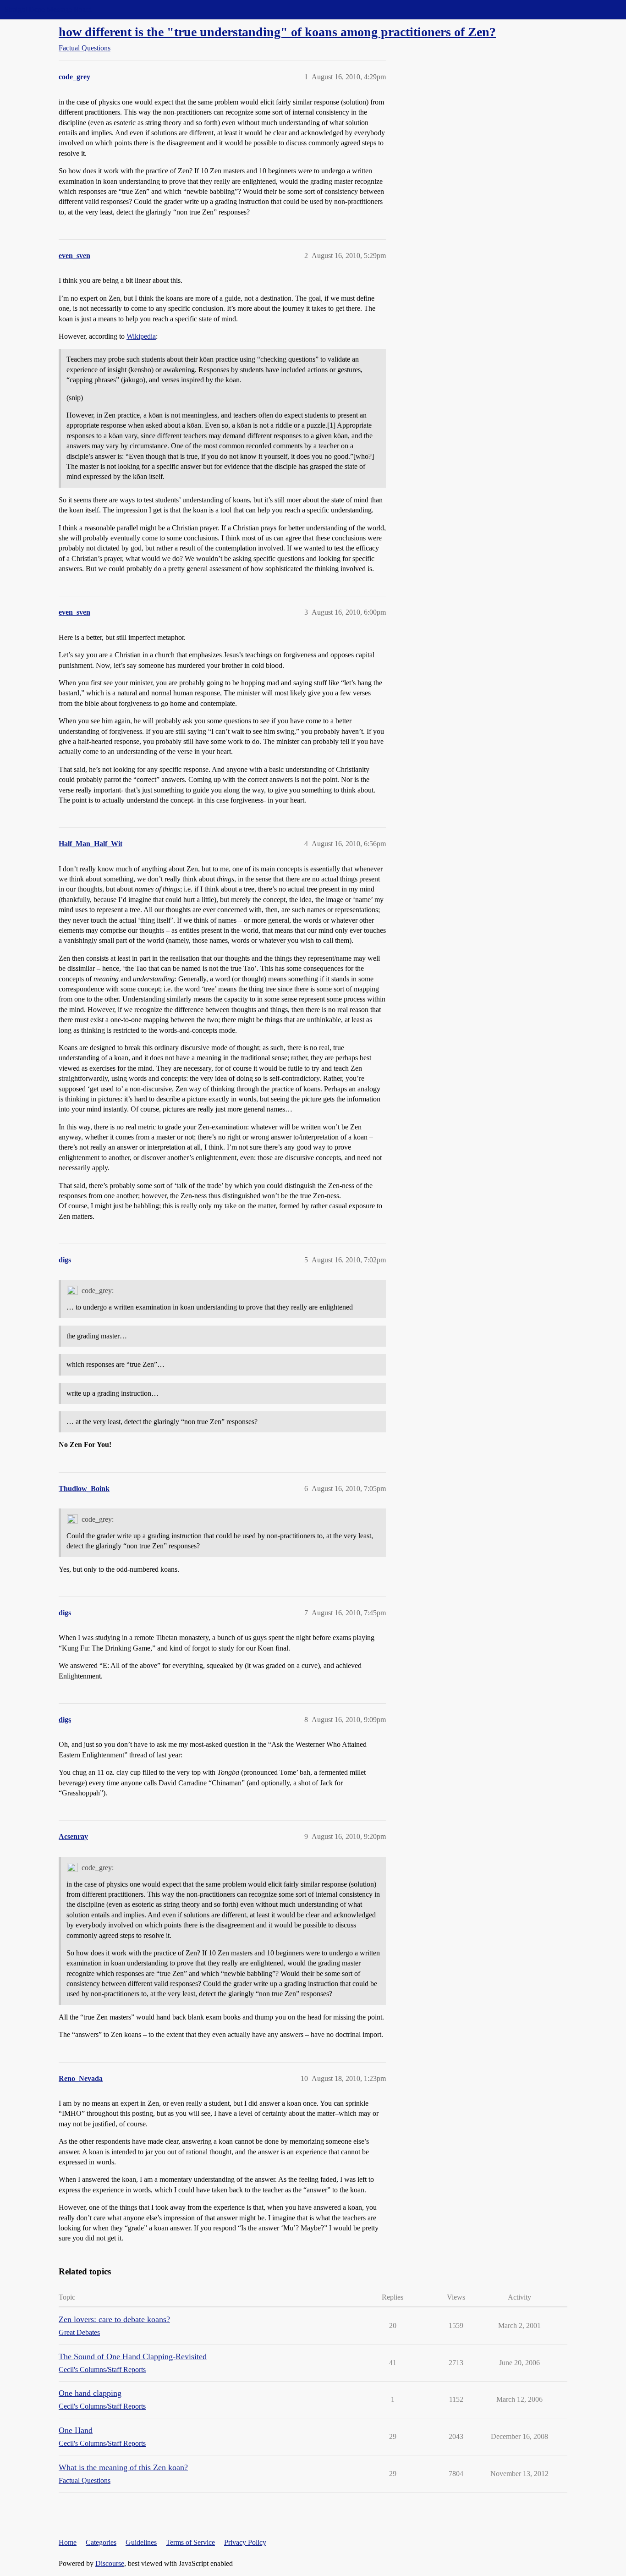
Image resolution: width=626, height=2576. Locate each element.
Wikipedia (141, 336)
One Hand (76, 2430)
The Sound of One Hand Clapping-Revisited (133, 2356)
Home (68, 2542)
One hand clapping (90, 2393)
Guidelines (141, 2542)
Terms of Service (190, 2542)
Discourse (110, 2563)
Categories (101, 2542)
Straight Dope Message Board (48, 9)
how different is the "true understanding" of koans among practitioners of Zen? (277, 32)
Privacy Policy (245, 2542)
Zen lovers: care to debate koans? (114, 2319)
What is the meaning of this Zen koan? (123, 2467)
